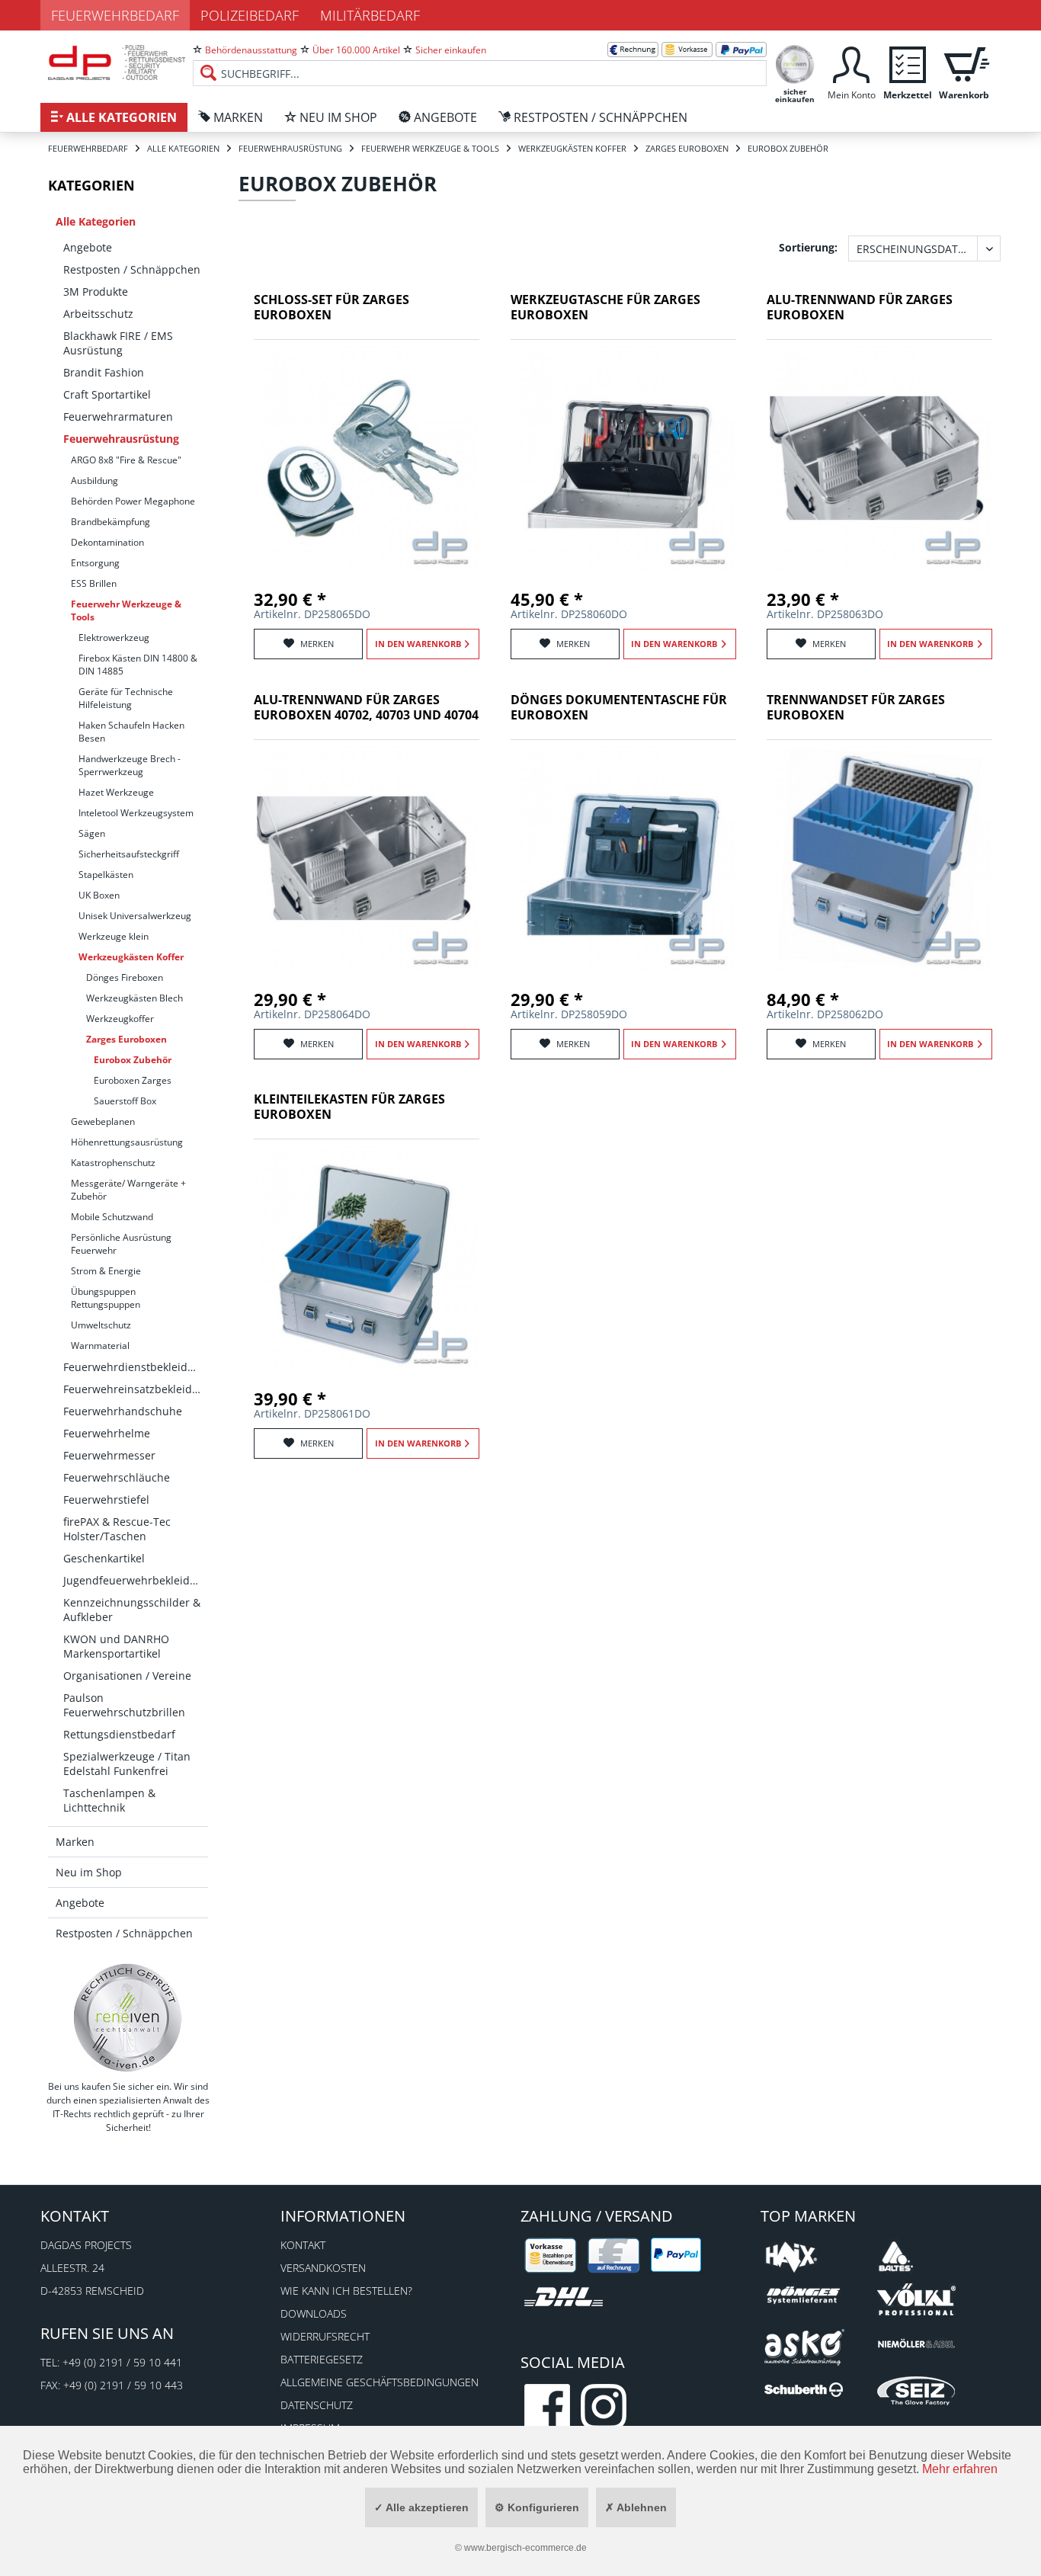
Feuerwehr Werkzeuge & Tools (126, 610)
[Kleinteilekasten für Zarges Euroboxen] (367, 1258)
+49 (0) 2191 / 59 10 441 (122, 2362)
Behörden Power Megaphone (133, 501)
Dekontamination (107, 542)
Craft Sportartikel (107, 394)
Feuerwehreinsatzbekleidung (136, 1389)
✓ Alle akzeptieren (421, 2507)
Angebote (88, 247)
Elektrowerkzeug (114, 638)
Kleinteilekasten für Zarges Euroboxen (349, 1107)
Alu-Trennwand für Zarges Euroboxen (860, 308)
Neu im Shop (89, 1872)
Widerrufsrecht (325, 2336)
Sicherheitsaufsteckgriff (129, 854)
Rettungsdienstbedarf (119, 1734)
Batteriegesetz (322, 2359)
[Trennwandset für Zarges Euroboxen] (879, 858)
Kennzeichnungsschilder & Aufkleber (132, 1610)
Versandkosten (323, 2268)
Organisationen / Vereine (127, 1676)
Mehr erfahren (960, 2469)
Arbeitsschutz (98, 314)
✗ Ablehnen (636, 2507)
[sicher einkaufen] (795, 63)
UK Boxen (99, 895)
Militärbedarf (370, 15)
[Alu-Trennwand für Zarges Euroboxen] (879, 458)
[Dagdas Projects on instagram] (604, 2407)
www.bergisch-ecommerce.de (525, 2548)
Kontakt (303, 2245)
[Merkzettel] (908, 63)
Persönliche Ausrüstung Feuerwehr (121, 1244)
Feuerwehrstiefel (106, 1499)
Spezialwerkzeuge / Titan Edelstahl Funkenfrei (127, 1764)
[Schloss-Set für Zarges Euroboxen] (367, 458)
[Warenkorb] (964, 63)
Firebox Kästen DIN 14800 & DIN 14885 (138, 665)
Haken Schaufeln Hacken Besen (131, 732)
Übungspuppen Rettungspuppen (106, 1298)
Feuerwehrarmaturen (118, 417)
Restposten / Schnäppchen (132, 269)
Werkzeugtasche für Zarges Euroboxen (605, 308)
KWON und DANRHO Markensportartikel (116, 1646)
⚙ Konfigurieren (537, 2507)
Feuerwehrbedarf (115, 15)
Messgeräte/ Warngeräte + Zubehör (128, 1190)
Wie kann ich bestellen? (346, 2291)
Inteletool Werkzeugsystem (136, 813)
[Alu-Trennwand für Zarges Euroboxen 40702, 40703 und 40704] (367, 858)
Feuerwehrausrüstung (121, 439)
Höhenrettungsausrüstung (127, 1142)
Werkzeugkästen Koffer (131, 957)
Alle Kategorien (96, 221)
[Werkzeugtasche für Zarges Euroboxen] (623, 458)
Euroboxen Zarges (133, 1080)
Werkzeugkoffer (120, 1019)
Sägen (92, 833)
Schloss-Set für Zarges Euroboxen (332, 308)
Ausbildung (94, 481)
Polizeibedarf (250, 15)
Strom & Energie (106, 1271)
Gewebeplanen (103, 1121)
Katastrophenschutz (113, 1163)
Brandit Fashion (104, 372)
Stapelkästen (106, 875)
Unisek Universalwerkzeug (135, 916)
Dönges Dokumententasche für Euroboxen (619, 708)
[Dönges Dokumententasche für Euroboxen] (623, 858)
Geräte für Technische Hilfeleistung (126, 698)
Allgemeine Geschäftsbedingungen (380, 2382)
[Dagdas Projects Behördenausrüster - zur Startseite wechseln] (117, 65)
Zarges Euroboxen (127, 1039)
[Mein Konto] (851, 63)
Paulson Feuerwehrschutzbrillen (124, 1705)
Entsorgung (95, 563)
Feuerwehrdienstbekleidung (135, 1367)
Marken (75, 1842)
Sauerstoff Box (125, 1101)
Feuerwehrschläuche (117, 1477)
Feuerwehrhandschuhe (123, 1411)
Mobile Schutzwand (112, 1217)
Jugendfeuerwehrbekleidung (136, 1580)
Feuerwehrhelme (107, 1433)
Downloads (314, 2313)
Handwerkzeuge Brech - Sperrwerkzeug (130, 765)
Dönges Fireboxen (125, 977)
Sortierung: (808, 247)
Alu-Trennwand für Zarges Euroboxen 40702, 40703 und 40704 (366, 708)
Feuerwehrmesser (109, 1455)
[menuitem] (480, 61)
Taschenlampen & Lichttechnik (109, 1800)
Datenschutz (317, 2405)
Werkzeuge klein (114, 936)
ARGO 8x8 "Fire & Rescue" (126, 460)
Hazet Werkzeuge (116, 792)
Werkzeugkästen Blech (135, 998)
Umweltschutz (101, 1325)
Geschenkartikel (104, 1558)
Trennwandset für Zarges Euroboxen (856, 708)
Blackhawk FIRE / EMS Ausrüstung (118, 343)
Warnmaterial (100, 1346)
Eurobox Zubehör (133, 1060)
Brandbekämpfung (111, 522)
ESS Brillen (94, 583)
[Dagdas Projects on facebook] (547, 2407)
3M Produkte (96, 292)
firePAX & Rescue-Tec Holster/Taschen (117, 1529)
